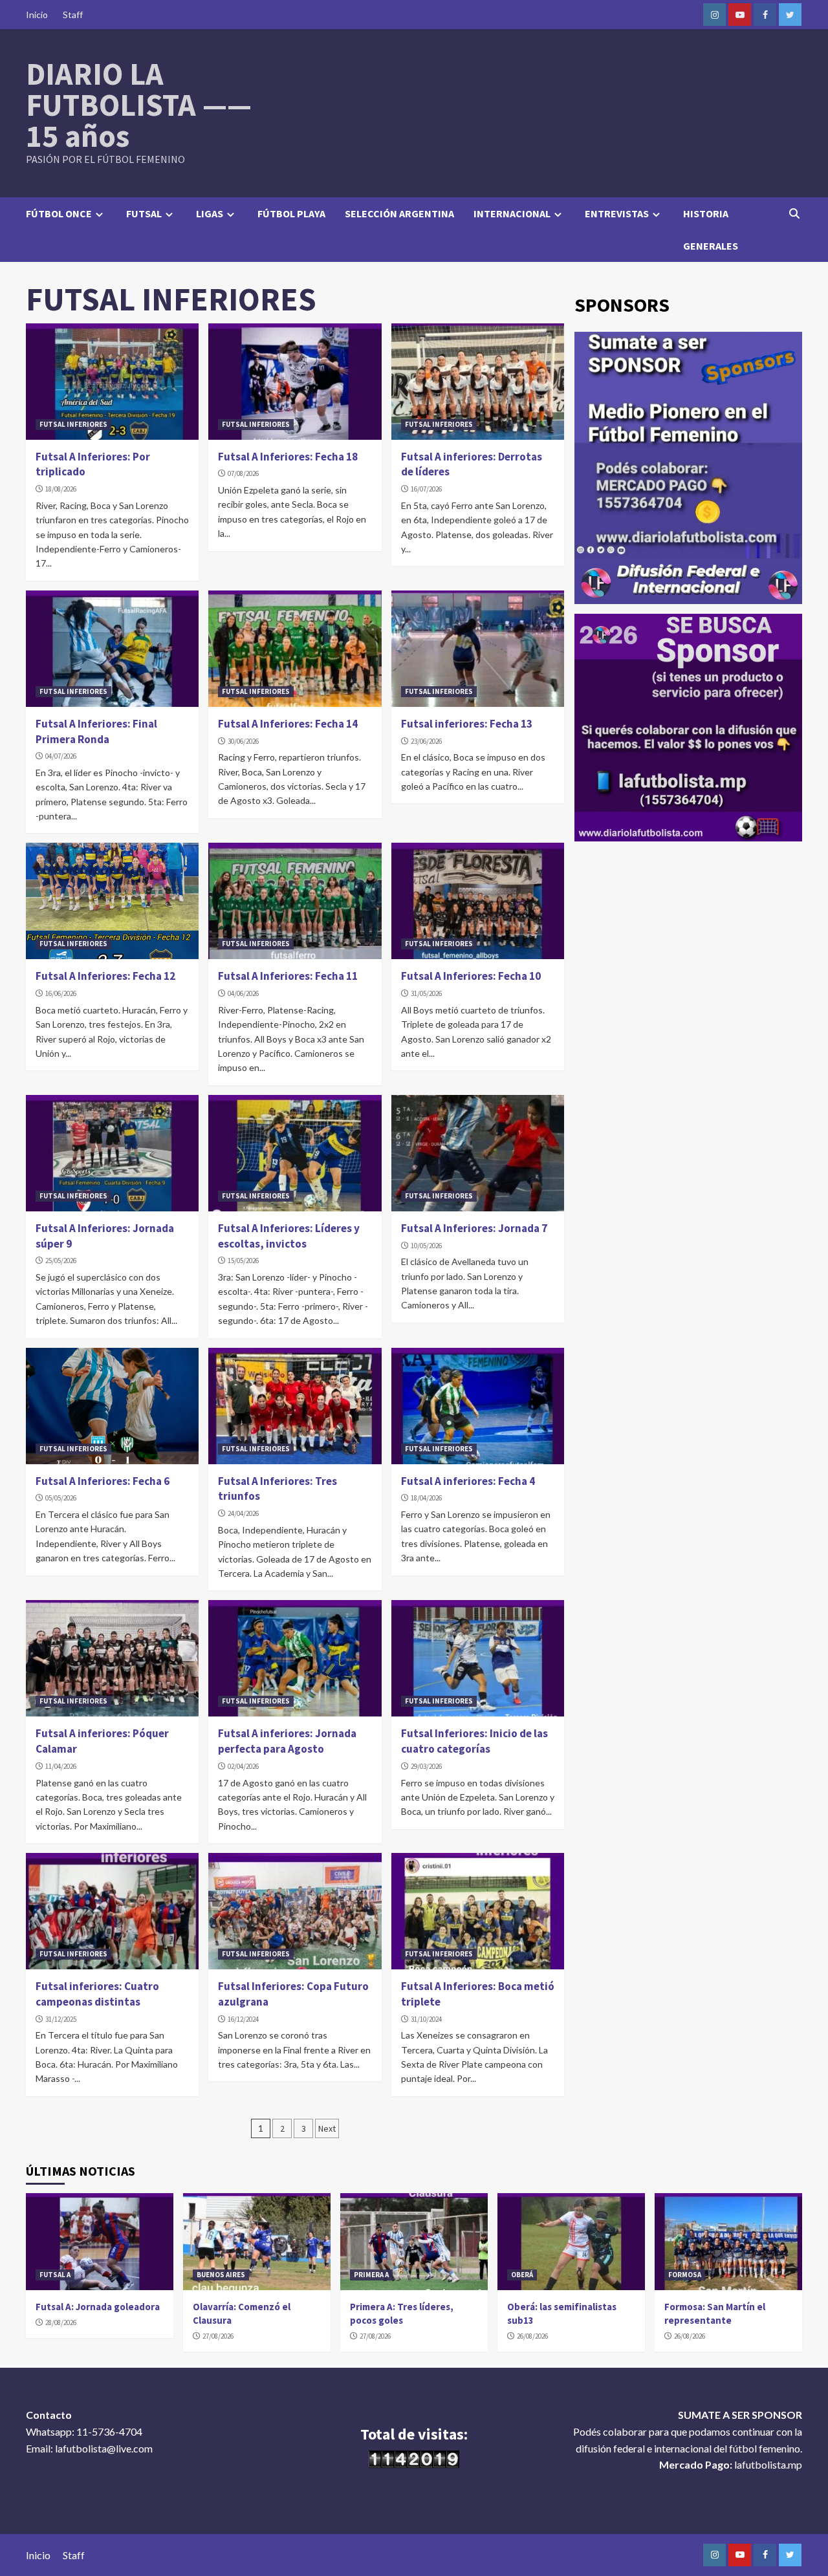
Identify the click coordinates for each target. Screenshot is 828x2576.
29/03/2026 (426, 1766)
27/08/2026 (218, 2336)
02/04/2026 (243, 1766)
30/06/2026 (243, 741)
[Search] (794, 213)
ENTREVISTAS (617, 213)
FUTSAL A (55, 2275)
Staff (73, 15)
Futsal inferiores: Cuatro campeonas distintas (97, 1994)
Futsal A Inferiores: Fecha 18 (288, 457)
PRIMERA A (371, 2275)
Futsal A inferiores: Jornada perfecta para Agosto (287, 1741)
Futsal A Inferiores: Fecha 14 (288, 724)
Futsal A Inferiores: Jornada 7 (474, 1228)
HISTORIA (706, 213)
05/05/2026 (61, 1498)
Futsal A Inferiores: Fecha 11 (288, 976)
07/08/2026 (243, 473)
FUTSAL (144, 213)
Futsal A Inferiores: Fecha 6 (103, 1481)
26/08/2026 (532, 2336)
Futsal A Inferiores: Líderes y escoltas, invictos (289, 1236)
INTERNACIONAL (512, 213)
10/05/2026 (426, 1246)
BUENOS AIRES (221, 2275)
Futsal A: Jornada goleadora (98, 2307)
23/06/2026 (426, 741)
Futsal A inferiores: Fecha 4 (468, 1481)
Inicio (37, 15)
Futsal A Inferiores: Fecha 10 (471, 976)
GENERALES (711, 246)
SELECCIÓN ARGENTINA (399, 213)
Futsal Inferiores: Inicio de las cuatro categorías (474, 1741)
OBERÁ (522, 2275)
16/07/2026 (426, 489)
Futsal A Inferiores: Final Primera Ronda (96, 731)
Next (327, 2128)
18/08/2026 (61, 489)
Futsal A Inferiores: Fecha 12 (105, 976)
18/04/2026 (426, 1498)
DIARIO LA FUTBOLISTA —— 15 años (139, 105)
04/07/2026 (61, 756)
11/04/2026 (61, 1766)
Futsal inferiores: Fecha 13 (467, 724)
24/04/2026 (243, 1513)
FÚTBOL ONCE (59, 213)
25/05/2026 (61, 1261)
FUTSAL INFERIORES (73, 424)
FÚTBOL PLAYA (291, 213)
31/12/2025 (61, 2019)
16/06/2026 (61, 993)
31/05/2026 (426, 993)
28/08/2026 (61, 2322)
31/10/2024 (426, 2019)
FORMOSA (685, 2275)
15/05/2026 (243, 1261)
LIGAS (210, 213)
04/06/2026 (243, 993)
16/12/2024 (243, 2019)
